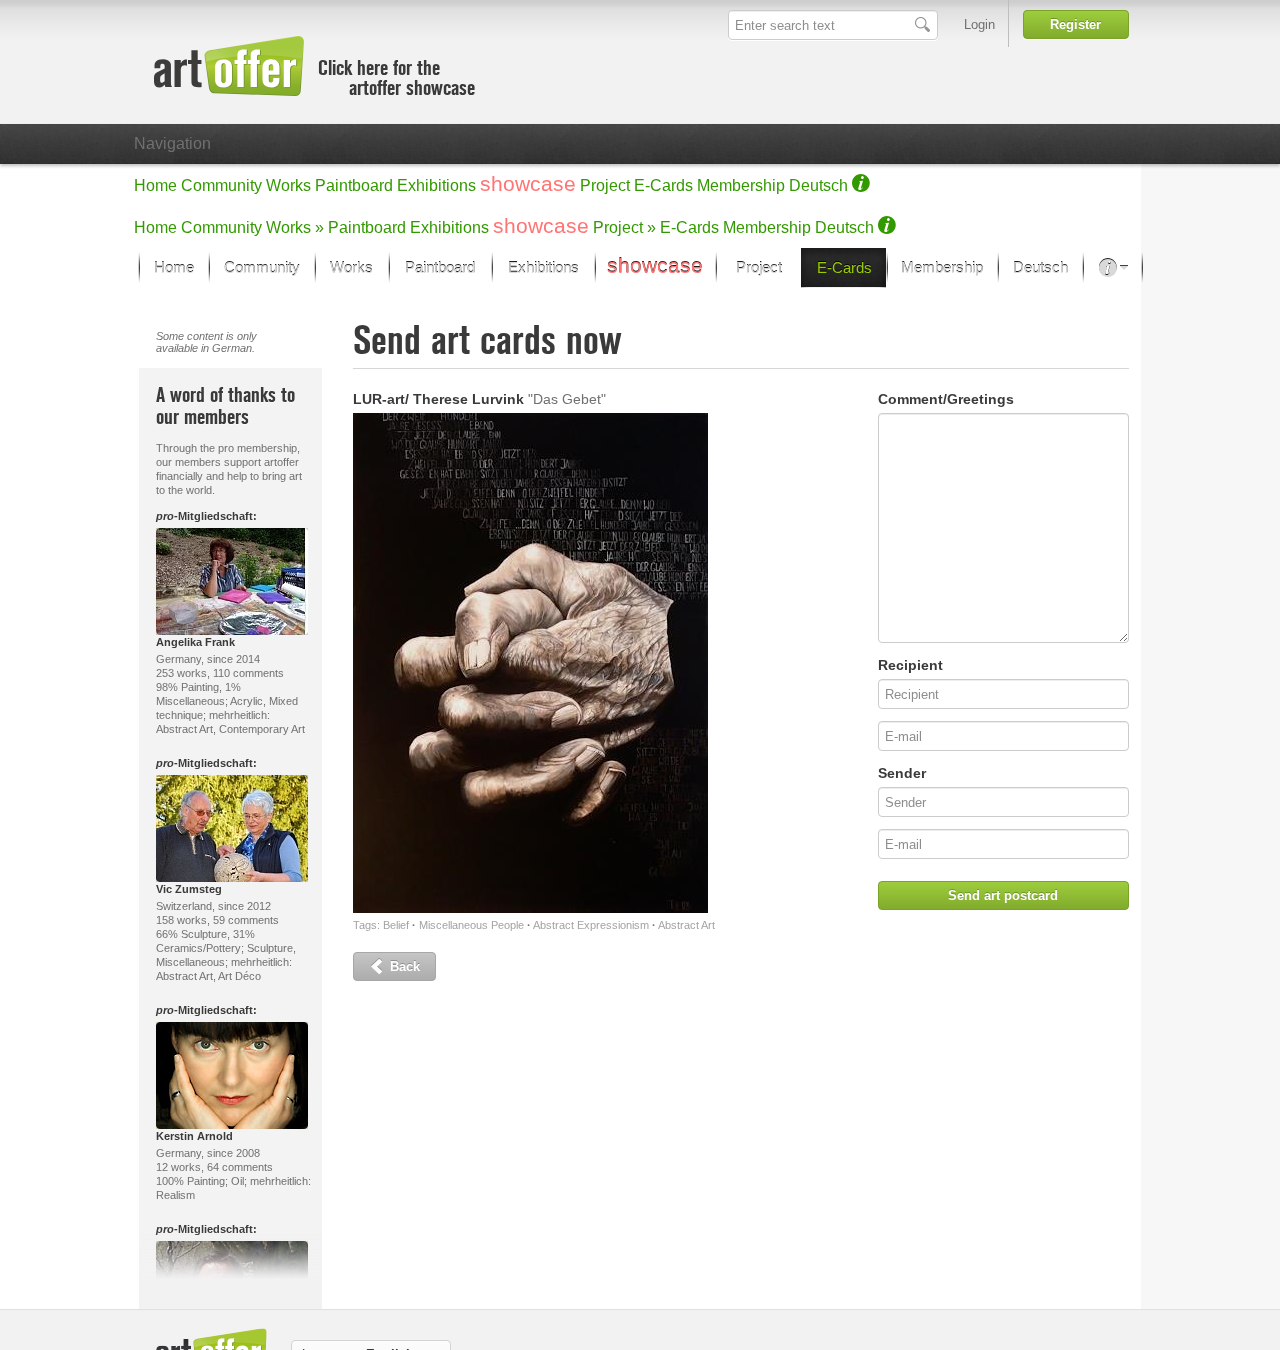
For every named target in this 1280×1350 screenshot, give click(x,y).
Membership (741, 185)
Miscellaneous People (471, 925)
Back (403, 966)
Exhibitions (436, 185)
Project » (624, 227)
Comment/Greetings (946, 399)
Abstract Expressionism (591, 925)
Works (288, 185)
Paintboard (354, 185)
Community (221, 185)
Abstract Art (686, 925)
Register (1075, 24)
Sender (902, 773)
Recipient (910, 665)
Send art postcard (1003, 895)
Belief (396, 925)
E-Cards (663, 185)
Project (605, 185)
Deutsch (818, 185)
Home (155, 185)
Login (979, 24)
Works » (295, 227)
